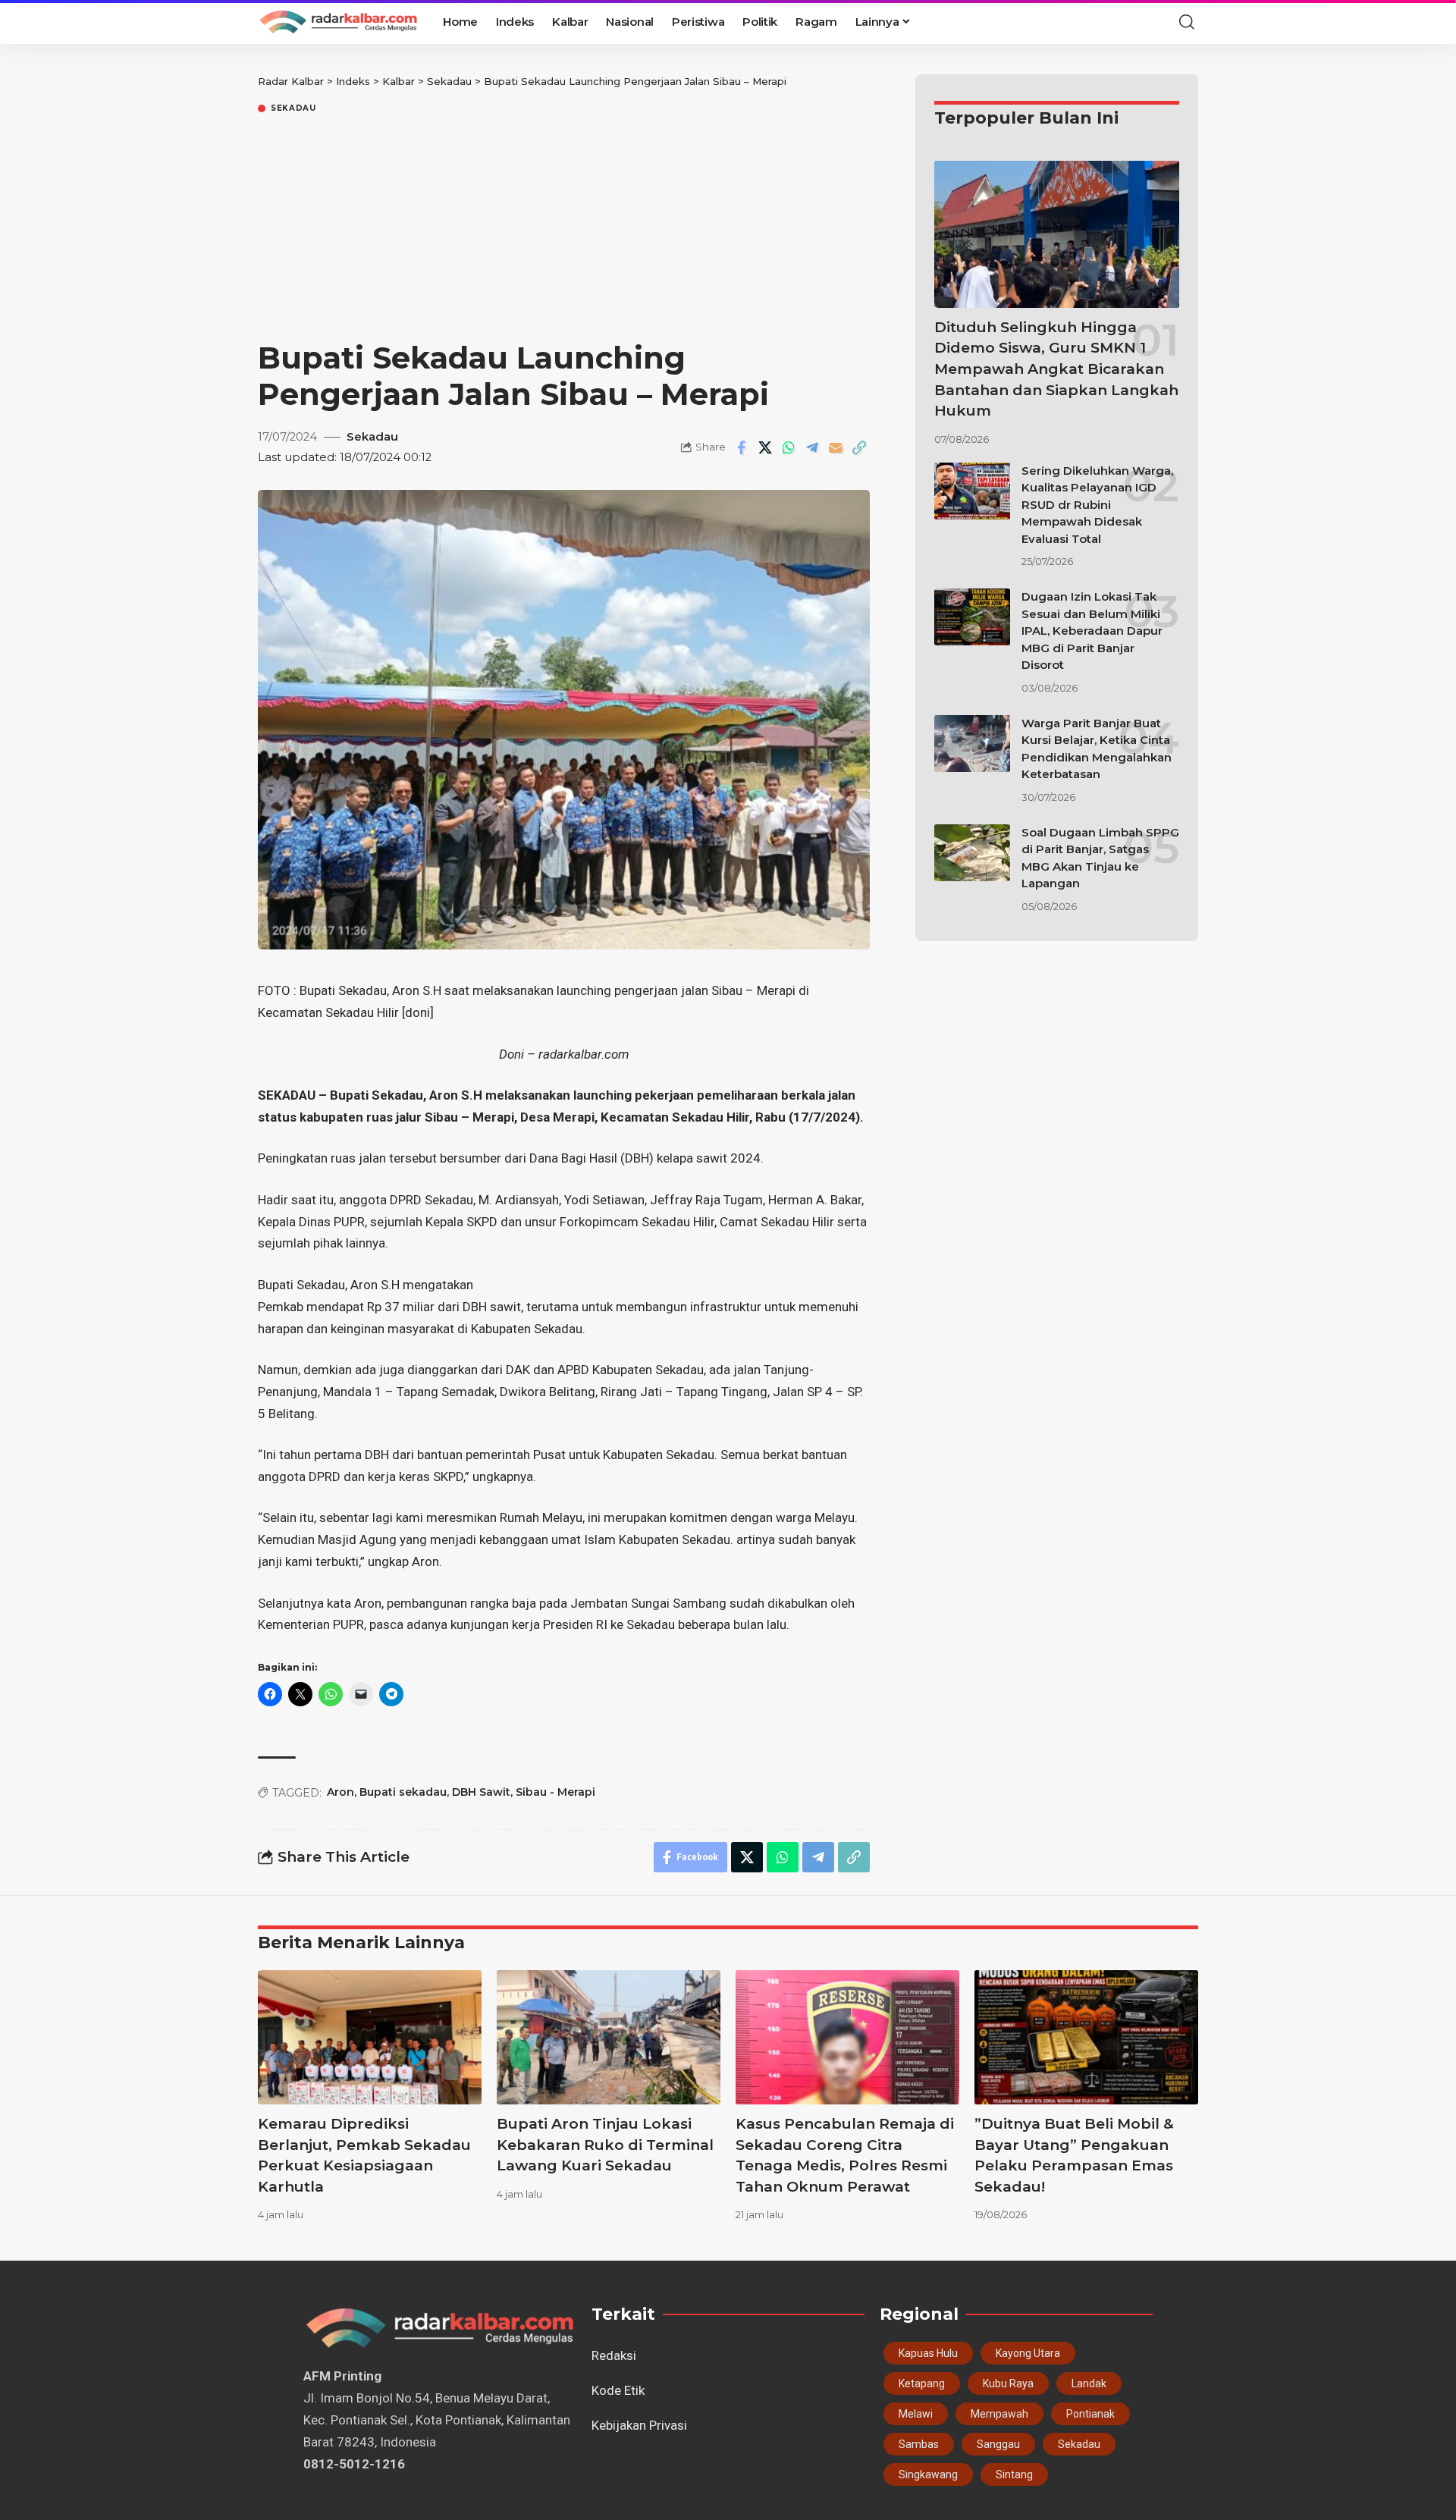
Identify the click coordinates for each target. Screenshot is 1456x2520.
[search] (1187, 22)
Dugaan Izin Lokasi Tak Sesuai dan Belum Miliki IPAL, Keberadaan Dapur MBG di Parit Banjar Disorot (1092, 631)
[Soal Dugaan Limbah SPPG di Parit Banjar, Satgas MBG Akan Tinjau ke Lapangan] (972, 853)
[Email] (836, 447)
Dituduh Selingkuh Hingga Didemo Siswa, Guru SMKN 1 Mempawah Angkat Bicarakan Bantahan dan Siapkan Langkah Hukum (1056, 369)
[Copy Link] (859, 447)
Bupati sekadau (403, 1792)
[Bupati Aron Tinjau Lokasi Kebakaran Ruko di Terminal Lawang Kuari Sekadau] (609, 2037)
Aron (340, 1792)
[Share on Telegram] (812, 447)
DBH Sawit (481, 1792)
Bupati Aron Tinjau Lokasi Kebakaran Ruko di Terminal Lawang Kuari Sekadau (605, 2145)
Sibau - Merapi (555, 1792)
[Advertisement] (564, 230)
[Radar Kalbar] (338, 22)
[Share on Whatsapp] (789, 447)
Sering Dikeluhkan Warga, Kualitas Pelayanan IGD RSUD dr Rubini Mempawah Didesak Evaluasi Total (1097, 505)
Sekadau (293, 108)
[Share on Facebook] (742, 447)
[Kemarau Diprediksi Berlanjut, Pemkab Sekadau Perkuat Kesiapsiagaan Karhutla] (370, 2037)
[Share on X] (765, 447)
